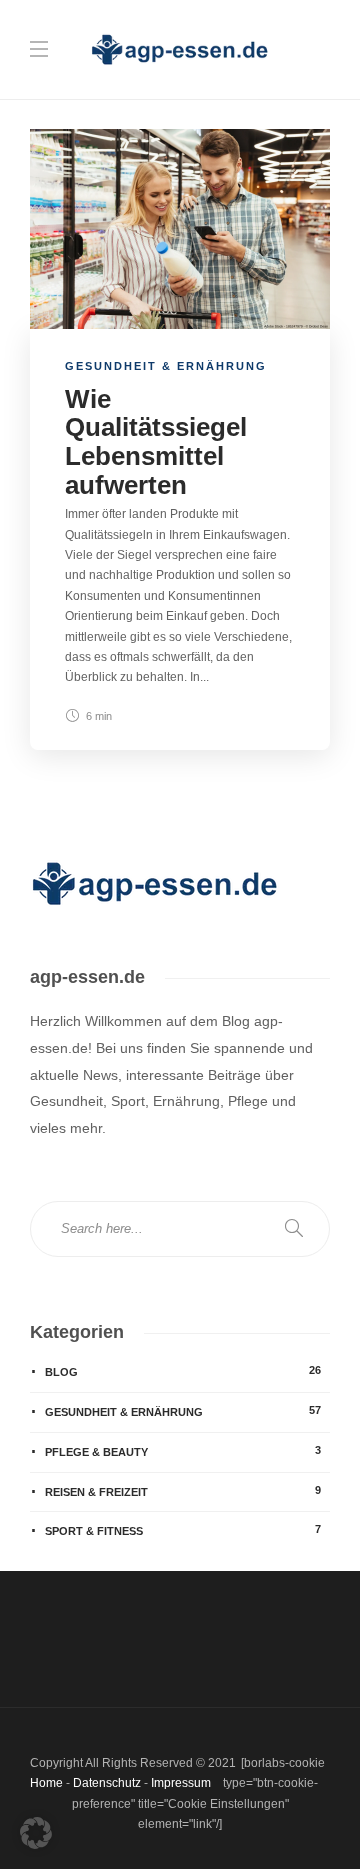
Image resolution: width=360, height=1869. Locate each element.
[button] (36, 1833)
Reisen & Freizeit (183, 1491)
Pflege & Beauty (183, 1451)
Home (46, 1783)
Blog (183, 1371)
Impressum (181, 1783)
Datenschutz (107, 1783)
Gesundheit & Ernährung (166, 366)
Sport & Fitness (183, 1530)
